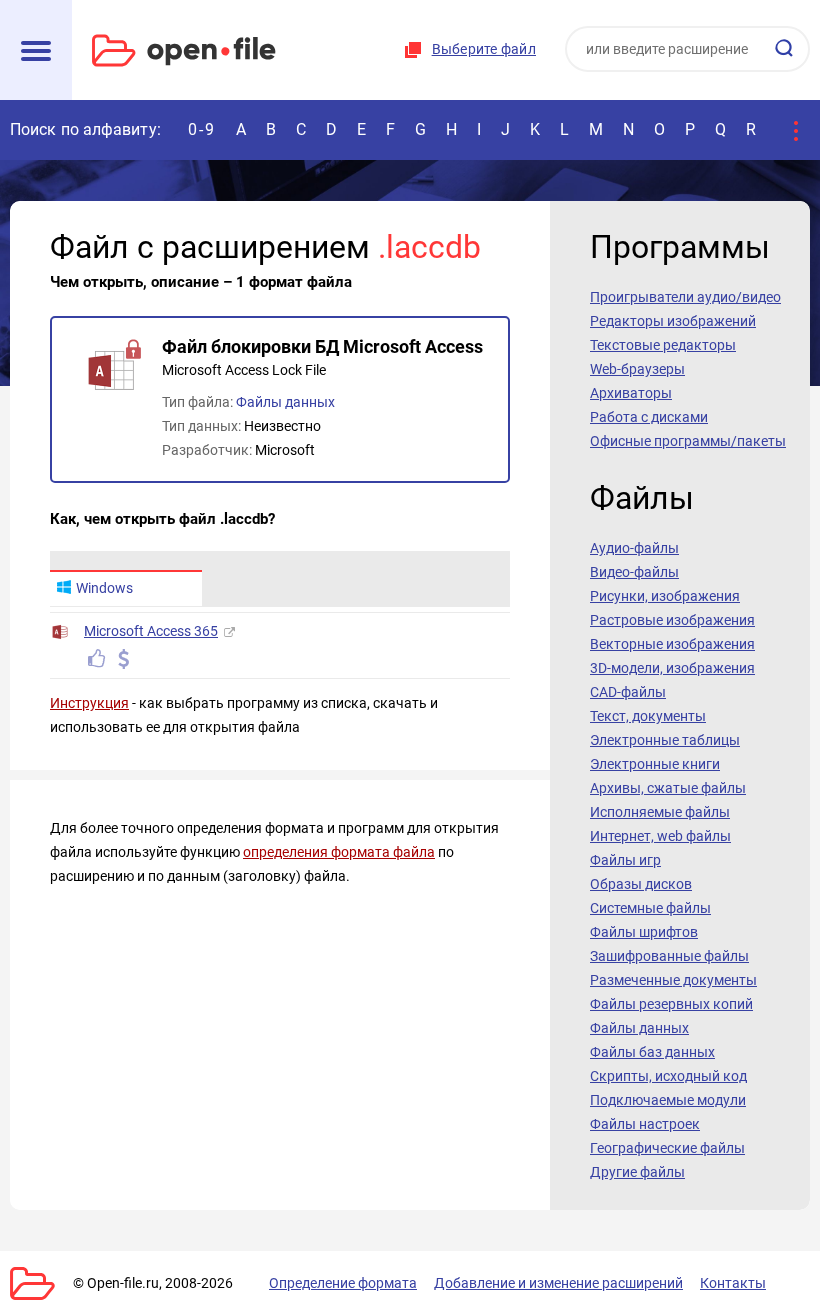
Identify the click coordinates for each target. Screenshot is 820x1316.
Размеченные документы (673, 980)
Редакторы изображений (673, 321)
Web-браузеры (637, 369)
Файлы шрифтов (644, 932)
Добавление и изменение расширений (558, 1283)
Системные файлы (650, 908)
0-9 (202, 129)
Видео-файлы (634, 572)
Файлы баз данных (652, 1052)
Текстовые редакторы (663, 345)
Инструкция (89, 703)
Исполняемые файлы (660, 812)
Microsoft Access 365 (151, 631)
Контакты (733, 1283)
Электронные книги (655, 764)
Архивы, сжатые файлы (668, 788)
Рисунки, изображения (665, 596)
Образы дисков (641, 884)
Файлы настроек (645, 1124)
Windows (104, 588)
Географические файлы (667, 1148)
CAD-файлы (628, 692)
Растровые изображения (672, 620)
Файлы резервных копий (671, 1004)
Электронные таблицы (665, 740)
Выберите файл (484, 49)
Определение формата (343, 1283)
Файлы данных (285, 402)
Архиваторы (631, 393)
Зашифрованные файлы (669, 956)
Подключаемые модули (668, 1100)
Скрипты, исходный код (668, 1076)
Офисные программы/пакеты (688, 441)
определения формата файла (339, 852)
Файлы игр (625, 860)
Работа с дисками (649, 417)
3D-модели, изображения (672, 668)
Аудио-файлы (634, 548)
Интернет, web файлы (660, 836)
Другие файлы (637, 1172)
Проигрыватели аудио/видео (685, 297)
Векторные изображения (672, 644)
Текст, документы (648, 716)
